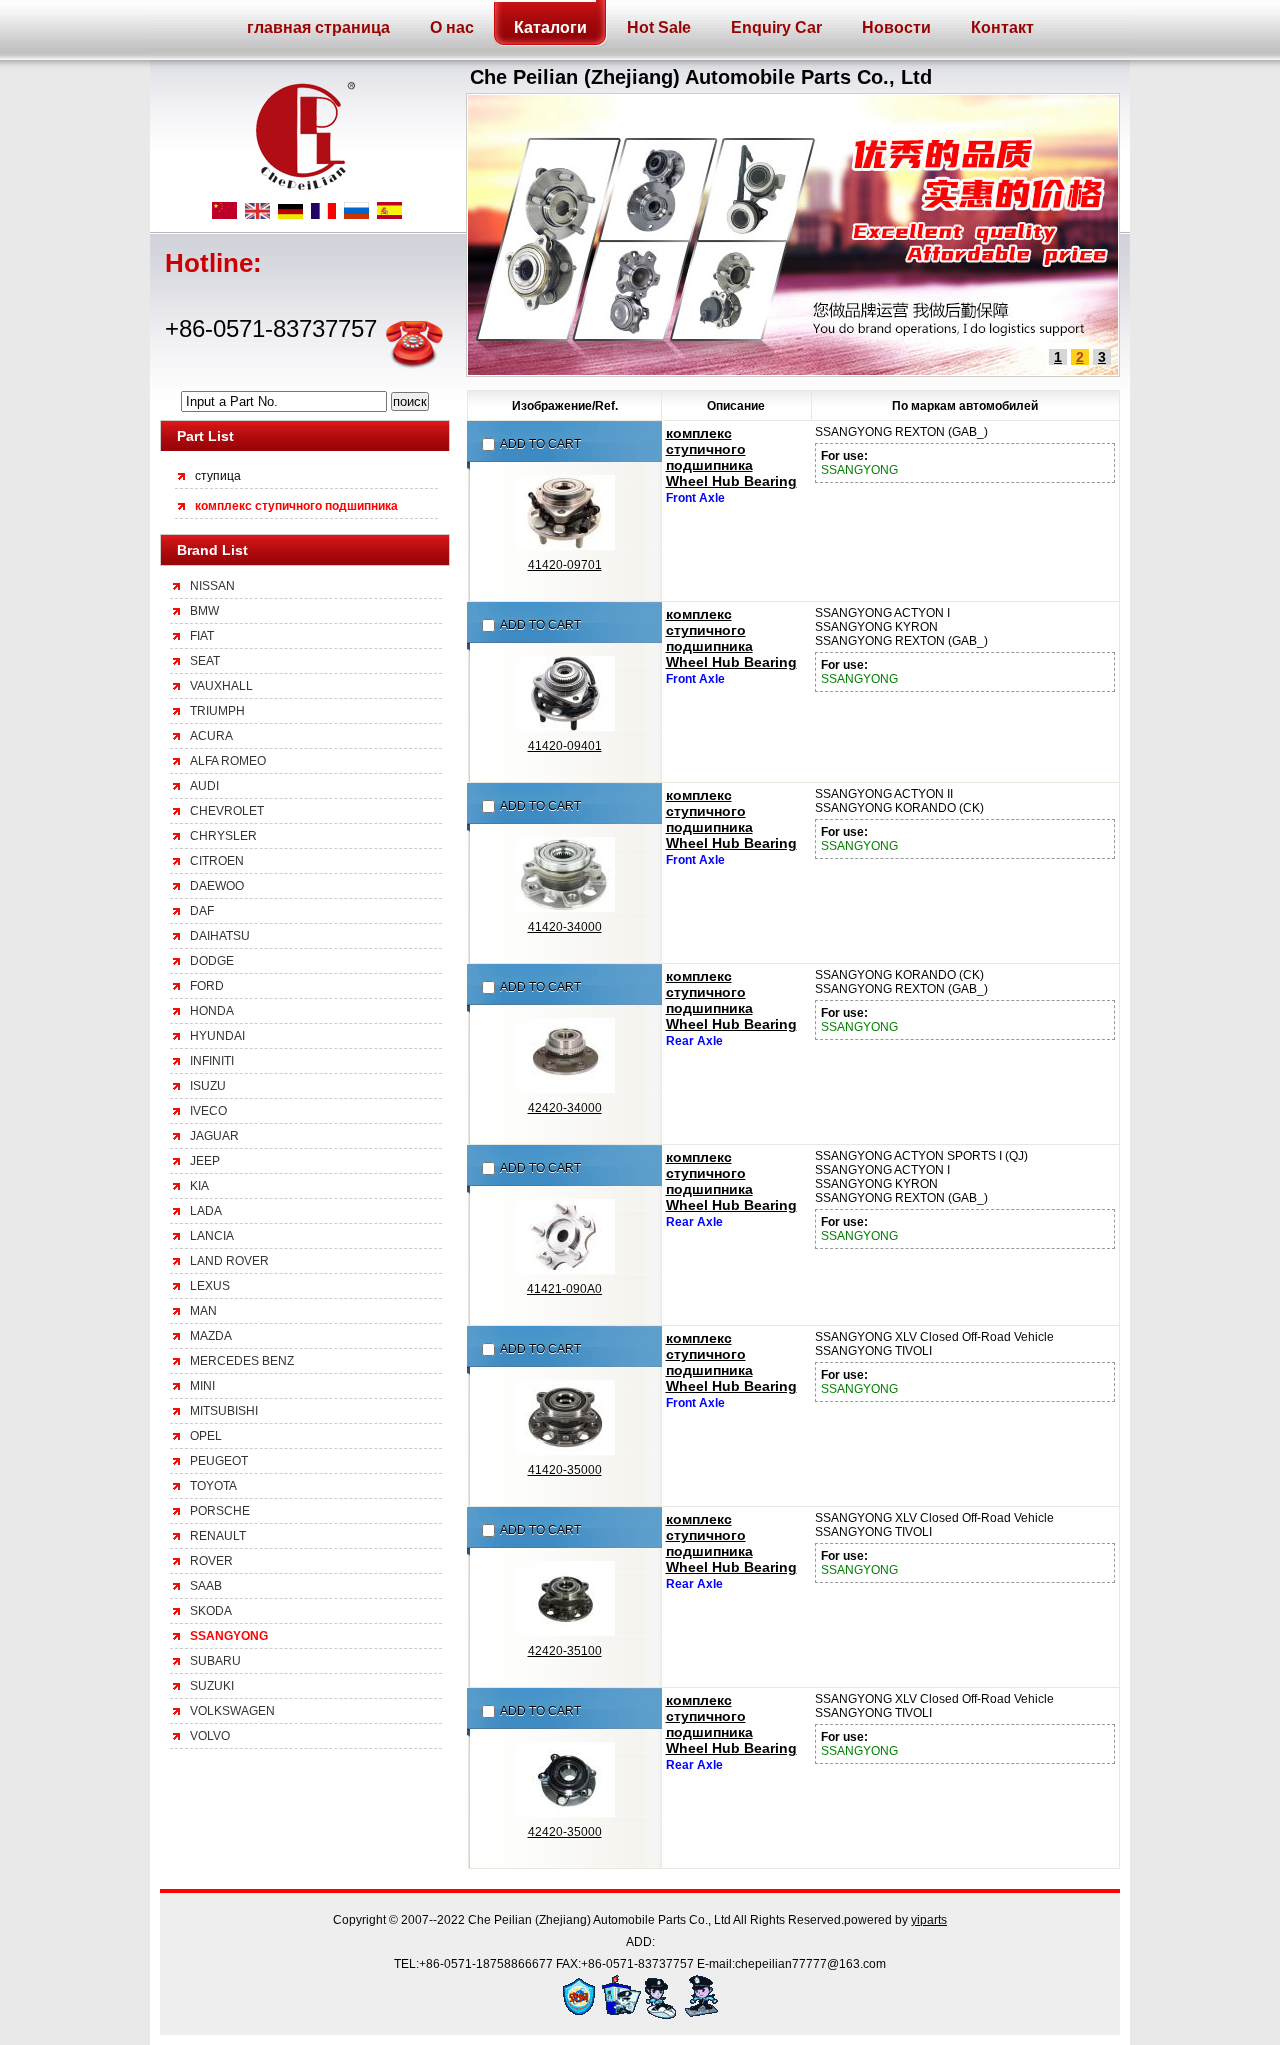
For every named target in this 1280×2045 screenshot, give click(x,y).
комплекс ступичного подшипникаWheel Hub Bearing (731, 457)
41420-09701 (565, 565)
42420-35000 (565, 1832)
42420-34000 (565, 1108)
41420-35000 (565, 1470)
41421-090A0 (564, 1289)
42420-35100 (565, 1651)
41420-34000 (565, 927)
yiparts (929, 1920)
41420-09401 (565, 746)
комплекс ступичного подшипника (296, 506)
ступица (218, 476)
